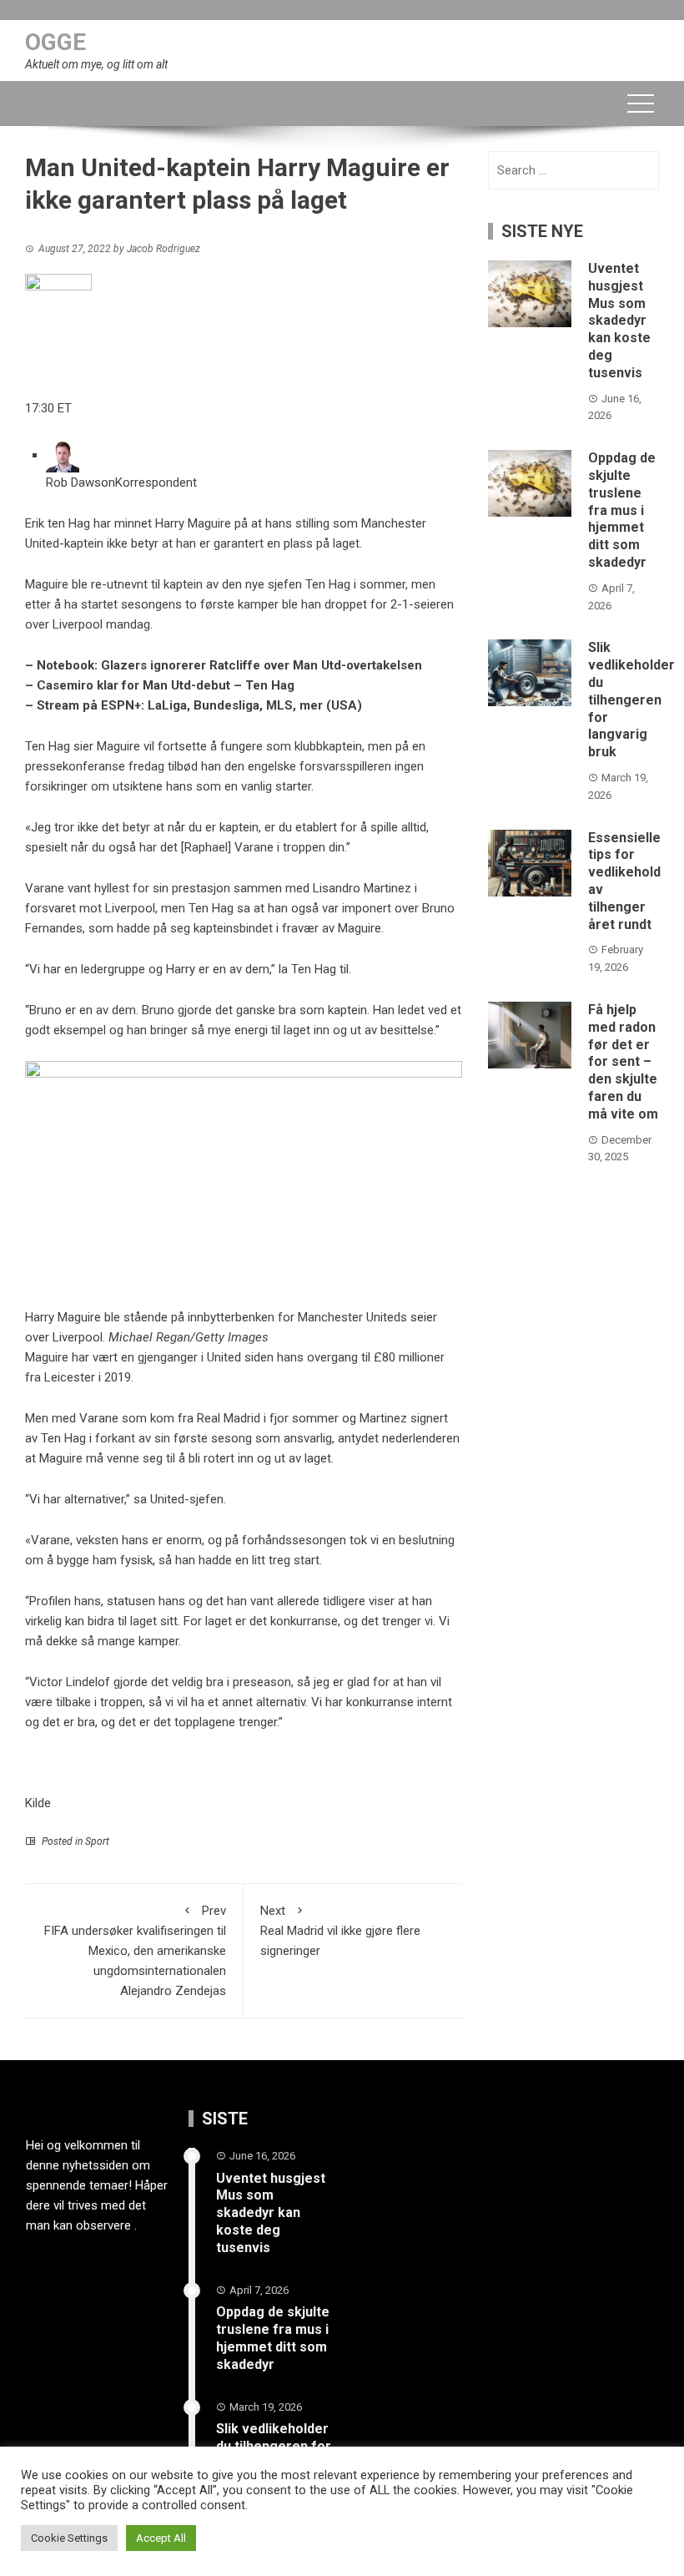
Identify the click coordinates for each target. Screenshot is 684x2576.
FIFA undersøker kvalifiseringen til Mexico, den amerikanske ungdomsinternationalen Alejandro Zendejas (135, 1951)
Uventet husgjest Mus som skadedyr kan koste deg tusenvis (619, 321)
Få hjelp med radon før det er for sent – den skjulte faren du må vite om (623, 1062)
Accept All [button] (161, 2538)
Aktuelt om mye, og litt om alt (96, 64)
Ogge (55, 42)
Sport (97, 1841)
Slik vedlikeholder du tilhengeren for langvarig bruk (631, 700)
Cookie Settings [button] (69, 2538)
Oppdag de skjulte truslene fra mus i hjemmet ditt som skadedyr (622, 510)
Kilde (38, 1803)
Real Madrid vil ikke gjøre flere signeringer (340, 1931)
